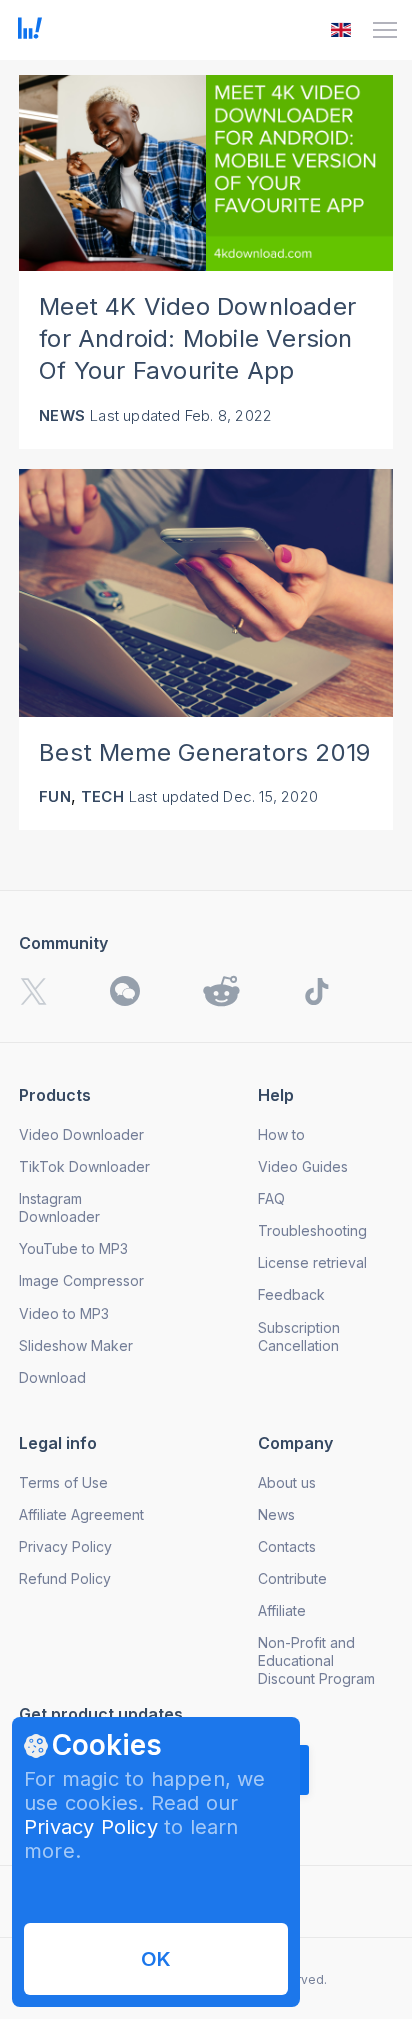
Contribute (292, 1578)
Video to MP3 (64, 1313)
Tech (102, 796)
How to (281, 1134)
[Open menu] (385, 30)
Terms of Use (63, 1482)
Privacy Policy (91, 1827)
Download (52, 1377)
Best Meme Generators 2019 (204, 752)
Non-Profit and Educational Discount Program (316, 1660)
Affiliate (282, 1610)
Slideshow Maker (76, 1345)
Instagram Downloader (59, 1207)
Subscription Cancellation (299, 1336)
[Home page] (30, 33)
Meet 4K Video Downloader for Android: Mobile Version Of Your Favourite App (197, 338)
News (62, 415)
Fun (55, 796)
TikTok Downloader (84, 1166)
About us (287, 1482)
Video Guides (303, 1166)
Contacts (287, 1546)
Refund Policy (65, 1578)
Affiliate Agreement (81, 1514)
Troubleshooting (312, 1230)
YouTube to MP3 (73, 1248)
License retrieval (312, 1262)
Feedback (291, 1294)
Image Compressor (81, 1280)
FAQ (271, 1198)
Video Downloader (81, 1134)
